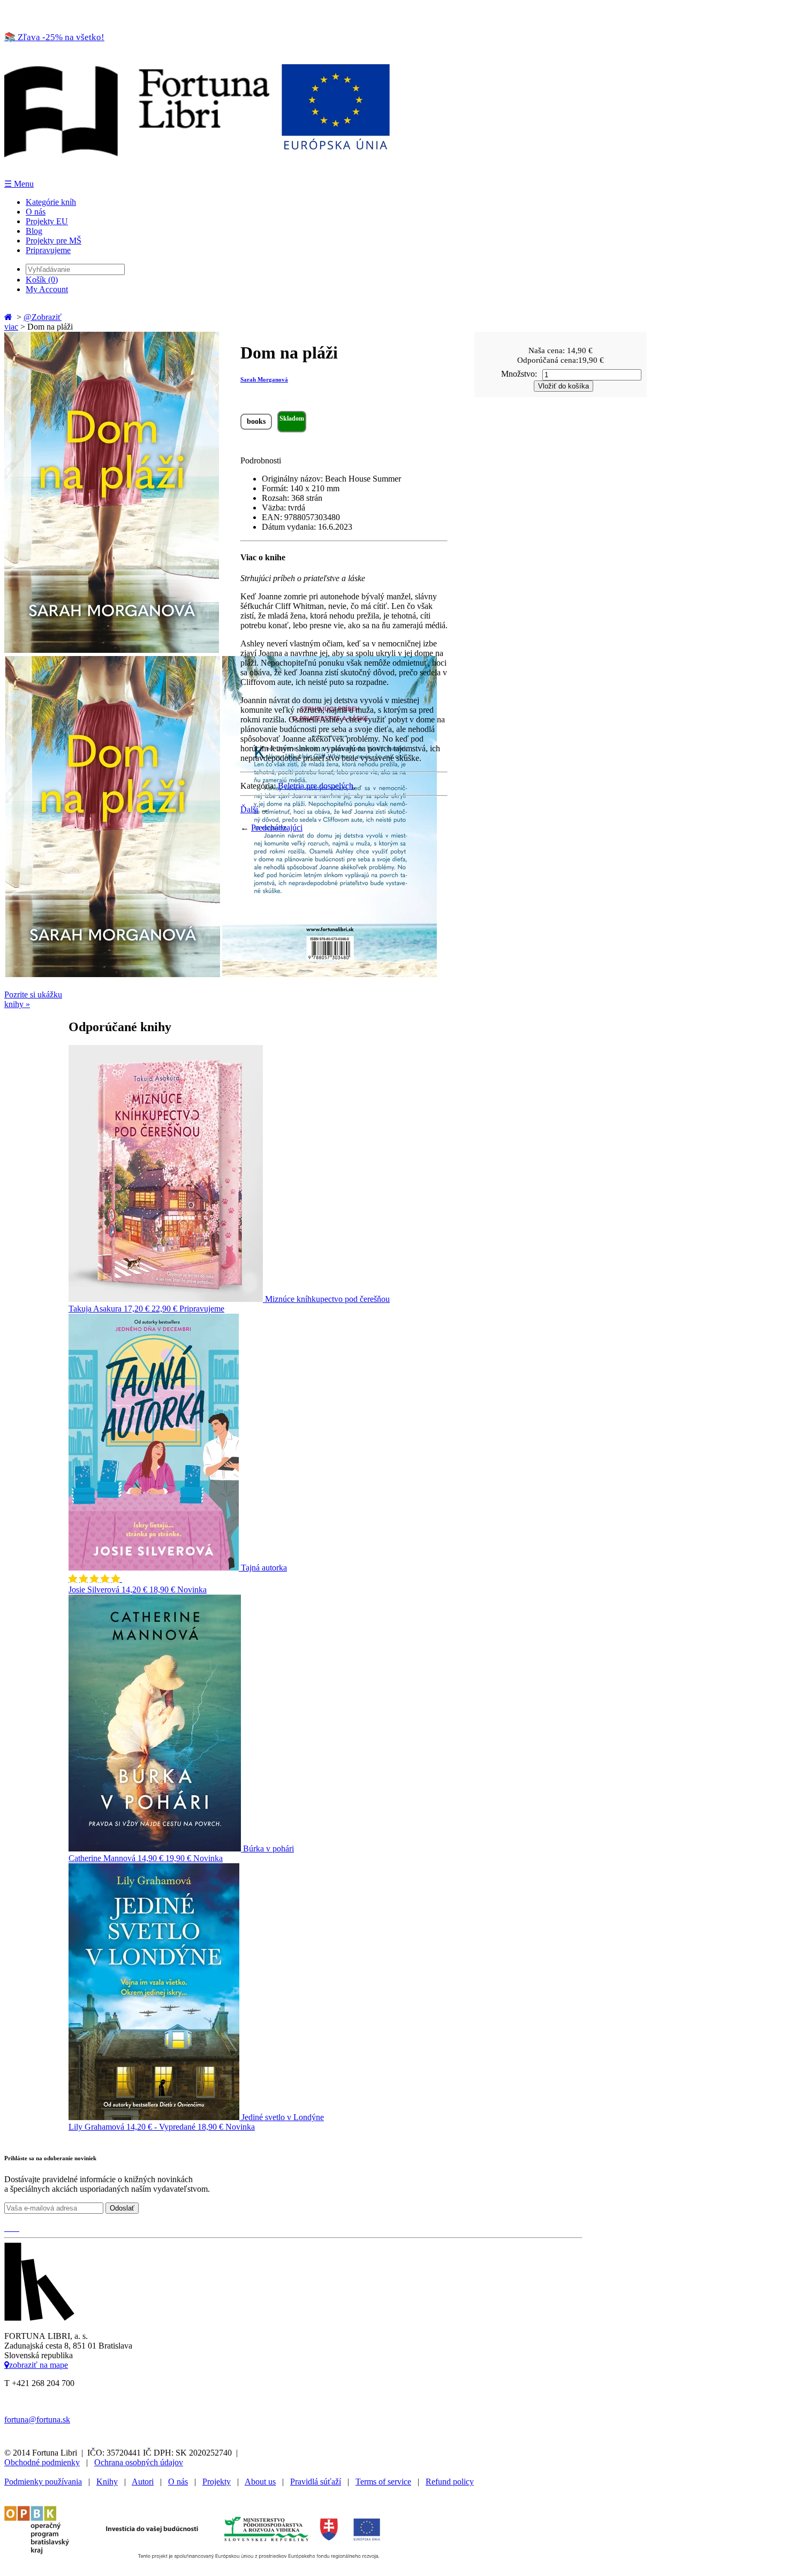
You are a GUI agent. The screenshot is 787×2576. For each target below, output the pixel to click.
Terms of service (383, 2482)
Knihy (107, 2482)
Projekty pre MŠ (54, 241)
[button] (95, 1579)
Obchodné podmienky (42, 2462)
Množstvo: (519, 374)
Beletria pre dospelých (316, 786)
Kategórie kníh (51, 202)
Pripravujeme (48, 250)
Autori (143, 2482)
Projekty (217, 2482)
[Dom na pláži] (112, 650)
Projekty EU (47, 221)
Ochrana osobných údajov (139, 2462)
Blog (34, 231)
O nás (36, 212)
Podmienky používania (43, 2482)
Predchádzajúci (277, 828)
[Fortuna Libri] (197, 174)
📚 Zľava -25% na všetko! (54, 37)
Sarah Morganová (264, 379)
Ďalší (249, 809)
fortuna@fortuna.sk (37, 2419)
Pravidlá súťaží (316, 2482)
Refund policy (450, 2482)
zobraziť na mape (39, 2365)
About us (260, 2482)
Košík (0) (42, 280)
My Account (47, 289)
